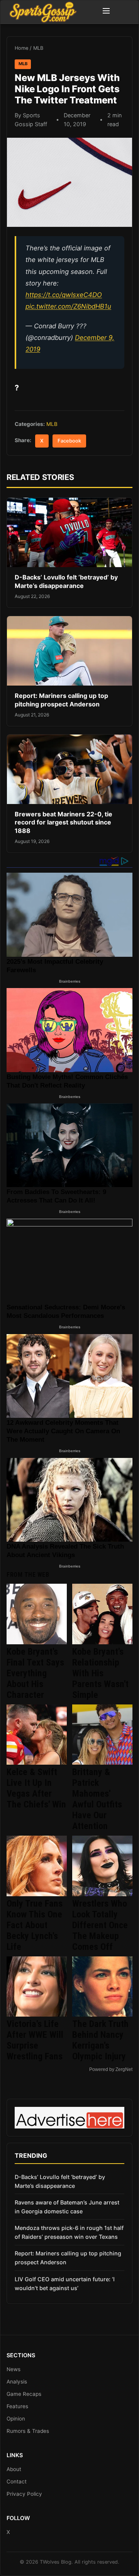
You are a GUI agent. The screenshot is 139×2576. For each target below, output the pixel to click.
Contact (17, 2481)
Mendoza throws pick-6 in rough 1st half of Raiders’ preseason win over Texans (69, 2232)
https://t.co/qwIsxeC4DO (64, 295)
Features (17, 2406)
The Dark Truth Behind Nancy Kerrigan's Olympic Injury (100, 2040)
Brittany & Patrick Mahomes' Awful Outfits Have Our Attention (97, 1799)
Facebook (69, 441)
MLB (38, 48)
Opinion (16, 2419)
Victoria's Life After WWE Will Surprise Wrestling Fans (35, 2040)
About (14, 2469)
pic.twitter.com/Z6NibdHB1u (68, 306)
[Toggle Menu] (106, 12)
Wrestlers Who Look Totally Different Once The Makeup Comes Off (100, 1925)
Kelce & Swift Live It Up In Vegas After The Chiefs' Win (36, 1788)
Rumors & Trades (28, 2431)
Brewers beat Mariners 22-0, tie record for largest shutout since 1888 (64, 822)
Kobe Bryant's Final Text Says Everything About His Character (35, 1673)
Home (21, 48)
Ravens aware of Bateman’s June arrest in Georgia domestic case (67, 2207)
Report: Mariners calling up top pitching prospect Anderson (61, 700)
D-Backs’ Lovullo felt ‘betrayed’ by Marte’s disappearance (66, 581)
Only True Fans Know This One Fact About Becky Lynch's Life (35, 1925)
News (14, 2369)
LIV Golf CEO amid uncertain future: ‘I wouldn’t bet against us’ (65, 2284)
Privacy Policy (24, 2494)
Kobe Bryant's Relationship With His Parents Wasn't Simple (100, 1673)
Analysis (17, 2382)
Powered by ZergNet (111, 2069)
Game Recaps (24, 2394)
